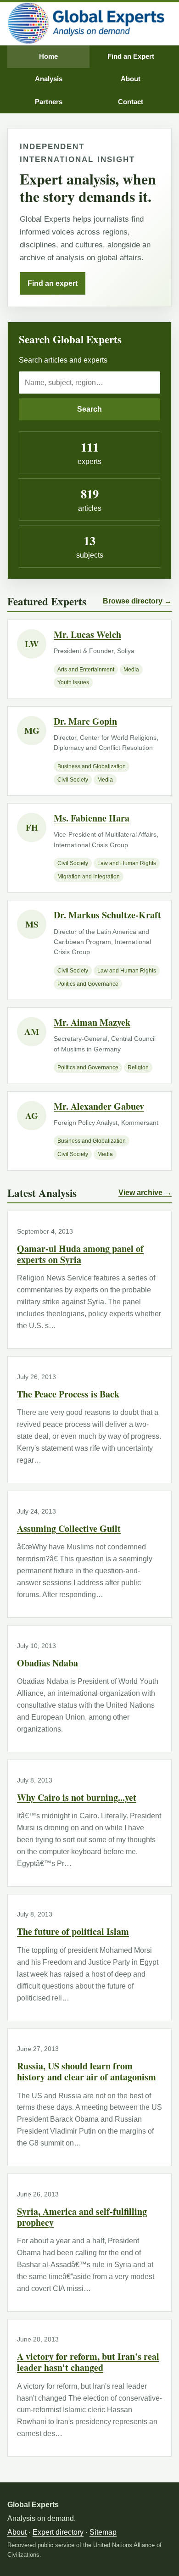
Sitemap (103, 2532)
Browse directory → (137, 601)
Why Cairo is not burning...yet (77, 1797)
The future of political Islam (73, 1931)
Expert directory (58, 2532)
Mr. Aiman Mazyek (92, 1022)
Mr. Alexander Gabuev (99, 1106)
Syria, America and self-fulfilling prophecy (82, 2217)
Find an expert (53, 283)
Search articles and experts (63, 360)
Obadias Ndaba (48, 1663)
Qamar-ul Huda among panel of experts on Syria (80, 1254)
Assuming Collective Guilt (69, 1528)
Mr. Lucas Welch (87, 634)
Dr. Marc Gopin (85, 721)
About (131, 79)
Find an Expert (131, 56)
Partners (49, 102)
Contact (131, 102)
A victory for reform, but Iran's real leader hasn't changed (88, 2362)
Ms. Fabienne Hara (92, 818)
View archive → (145, 1193)
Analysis (49, 79)
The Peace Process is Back (68, 1394)
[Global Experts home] (86, 24)
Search (89, 409)
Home (48, 56)
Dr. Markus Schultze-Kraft (107, 915)
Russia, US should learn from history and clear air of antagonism (87, 2071)
